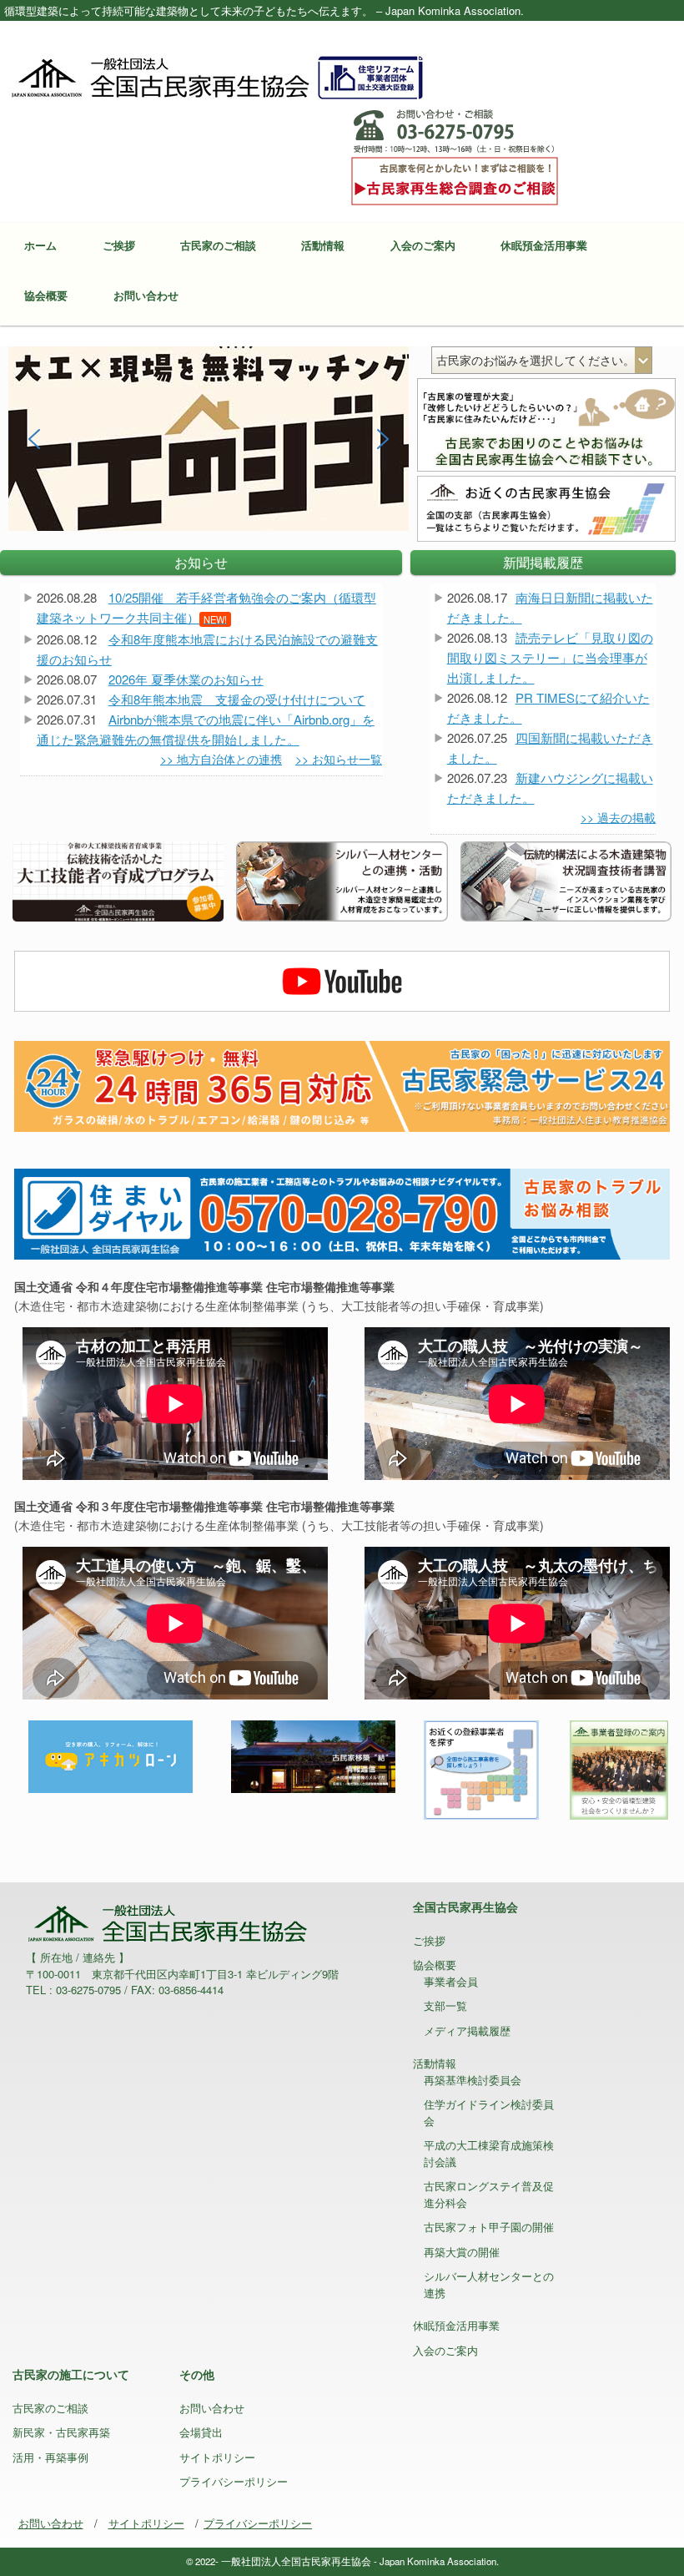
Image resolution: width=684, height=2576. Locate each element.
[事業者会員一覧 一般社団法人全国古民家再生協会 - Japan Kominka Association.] (481, 1768)
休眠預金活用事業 (544, 245)
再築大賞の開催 (462, 2252)
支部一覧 (445, 2005)
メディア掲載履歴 (467, 2030)
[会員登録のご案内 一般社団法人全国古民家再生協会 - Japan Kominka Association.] (618, 1768)
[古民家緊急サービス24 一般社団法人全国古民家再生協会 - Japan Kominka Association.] (342, 1085)
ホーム (40, 245)
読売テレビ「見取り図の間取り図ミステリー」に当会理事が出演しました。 (550, 657)
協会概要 (46, 295)
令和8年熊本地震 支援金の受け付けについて (237, 699)
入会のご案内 (423, 245)
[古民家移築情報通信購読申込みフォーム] (313, 1755)
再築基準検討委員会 (473, 2080)
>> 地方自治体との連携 (221, 759)
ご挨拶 (119, 245)
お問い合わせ (146, 295)
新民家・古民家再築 (61, 2432)
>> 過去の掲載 (618, 817)
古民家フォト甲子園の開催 (489, 2227)
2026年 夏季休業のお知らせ (186, 679)
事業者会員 (451, 1981)
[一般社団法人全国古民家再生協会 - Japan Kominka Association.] (217, 76)
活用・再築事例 (50, 2457)
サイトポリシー (217, 2457)
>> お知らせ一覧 (339, 759)
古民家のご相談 (218, 245)
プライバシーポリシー (234, 2481)
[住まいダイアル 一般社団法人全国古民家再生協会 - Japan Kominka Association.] (342, 1212)
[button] (209, 439)
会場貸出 (201, 2432)
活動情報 (323, 245)
